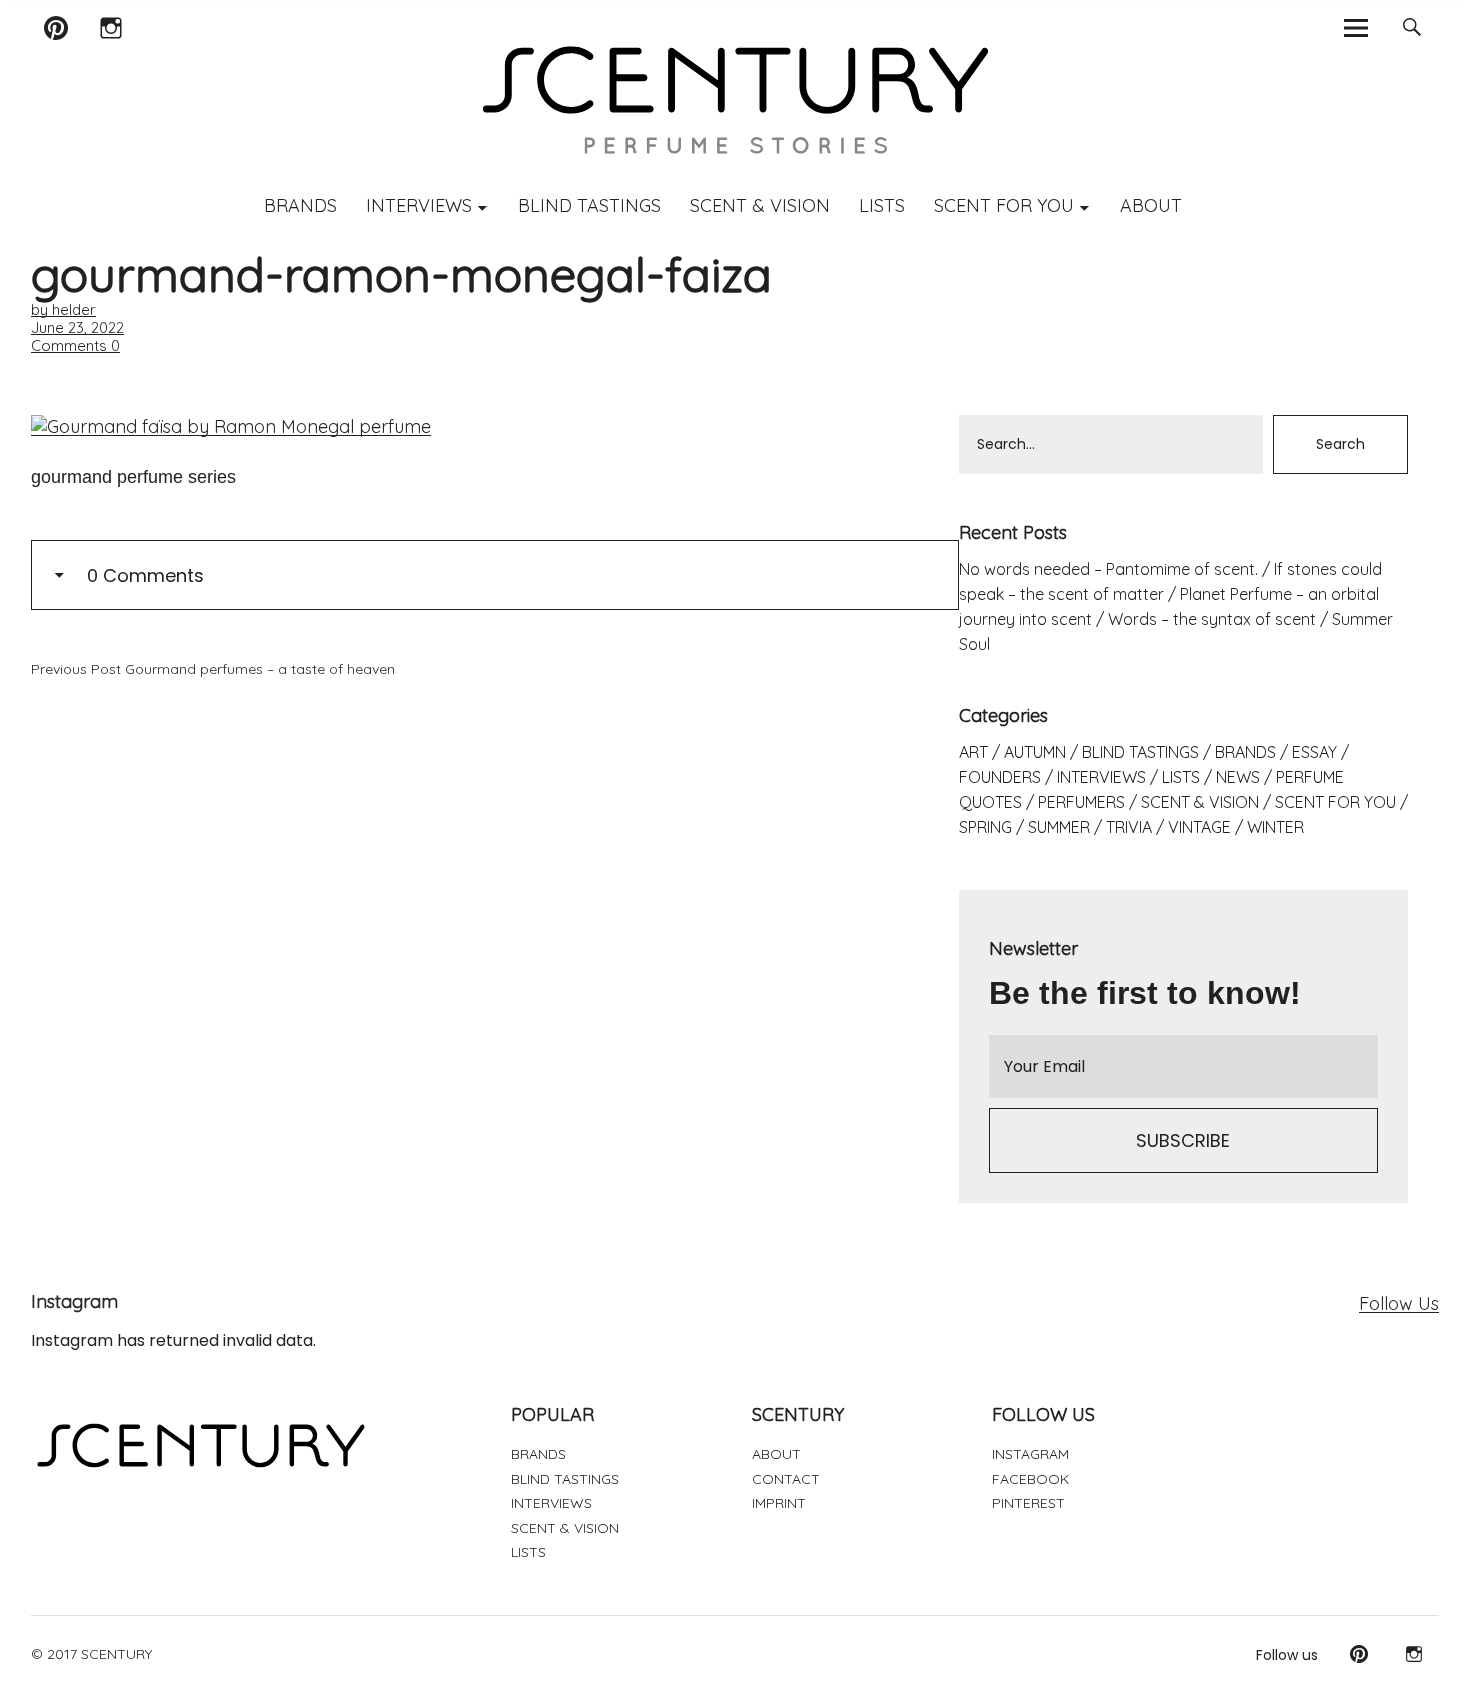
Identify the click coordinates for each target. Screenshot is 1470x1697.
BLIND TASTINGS (589, 205)
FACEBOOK (1030, 1479)
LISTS (882, 205)
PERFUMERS (1081, 802)
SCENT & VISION (760, 205)
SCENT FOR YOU (1004, 205)
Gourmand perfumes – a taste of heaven (213, 669)
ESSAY (1314, 752)
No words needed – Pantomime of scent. (1108, 569)
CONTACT (786, 1479)
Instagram (111, 53)
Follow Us (1399, 1303)
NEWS (1238, 777)
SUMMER (1059, 827)
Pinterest (56, 53)
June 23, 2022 (77, 327)
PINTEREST (1028, 1503)
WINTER (1275, 827)
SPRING (985, 827)
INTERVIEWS (419, 205)
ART (973, 752)
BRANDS (300, 205)
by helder (63, 309)
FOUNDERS (1000, 777)
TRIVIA (1129, 827)
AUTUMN (1035, 752)
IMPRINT (779, 1503)
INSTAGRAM (1030, 1454)
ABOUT (1151, 205)
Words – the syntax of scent (1212, 619)
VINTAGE (1199, 827)
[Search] (1411, 27)
